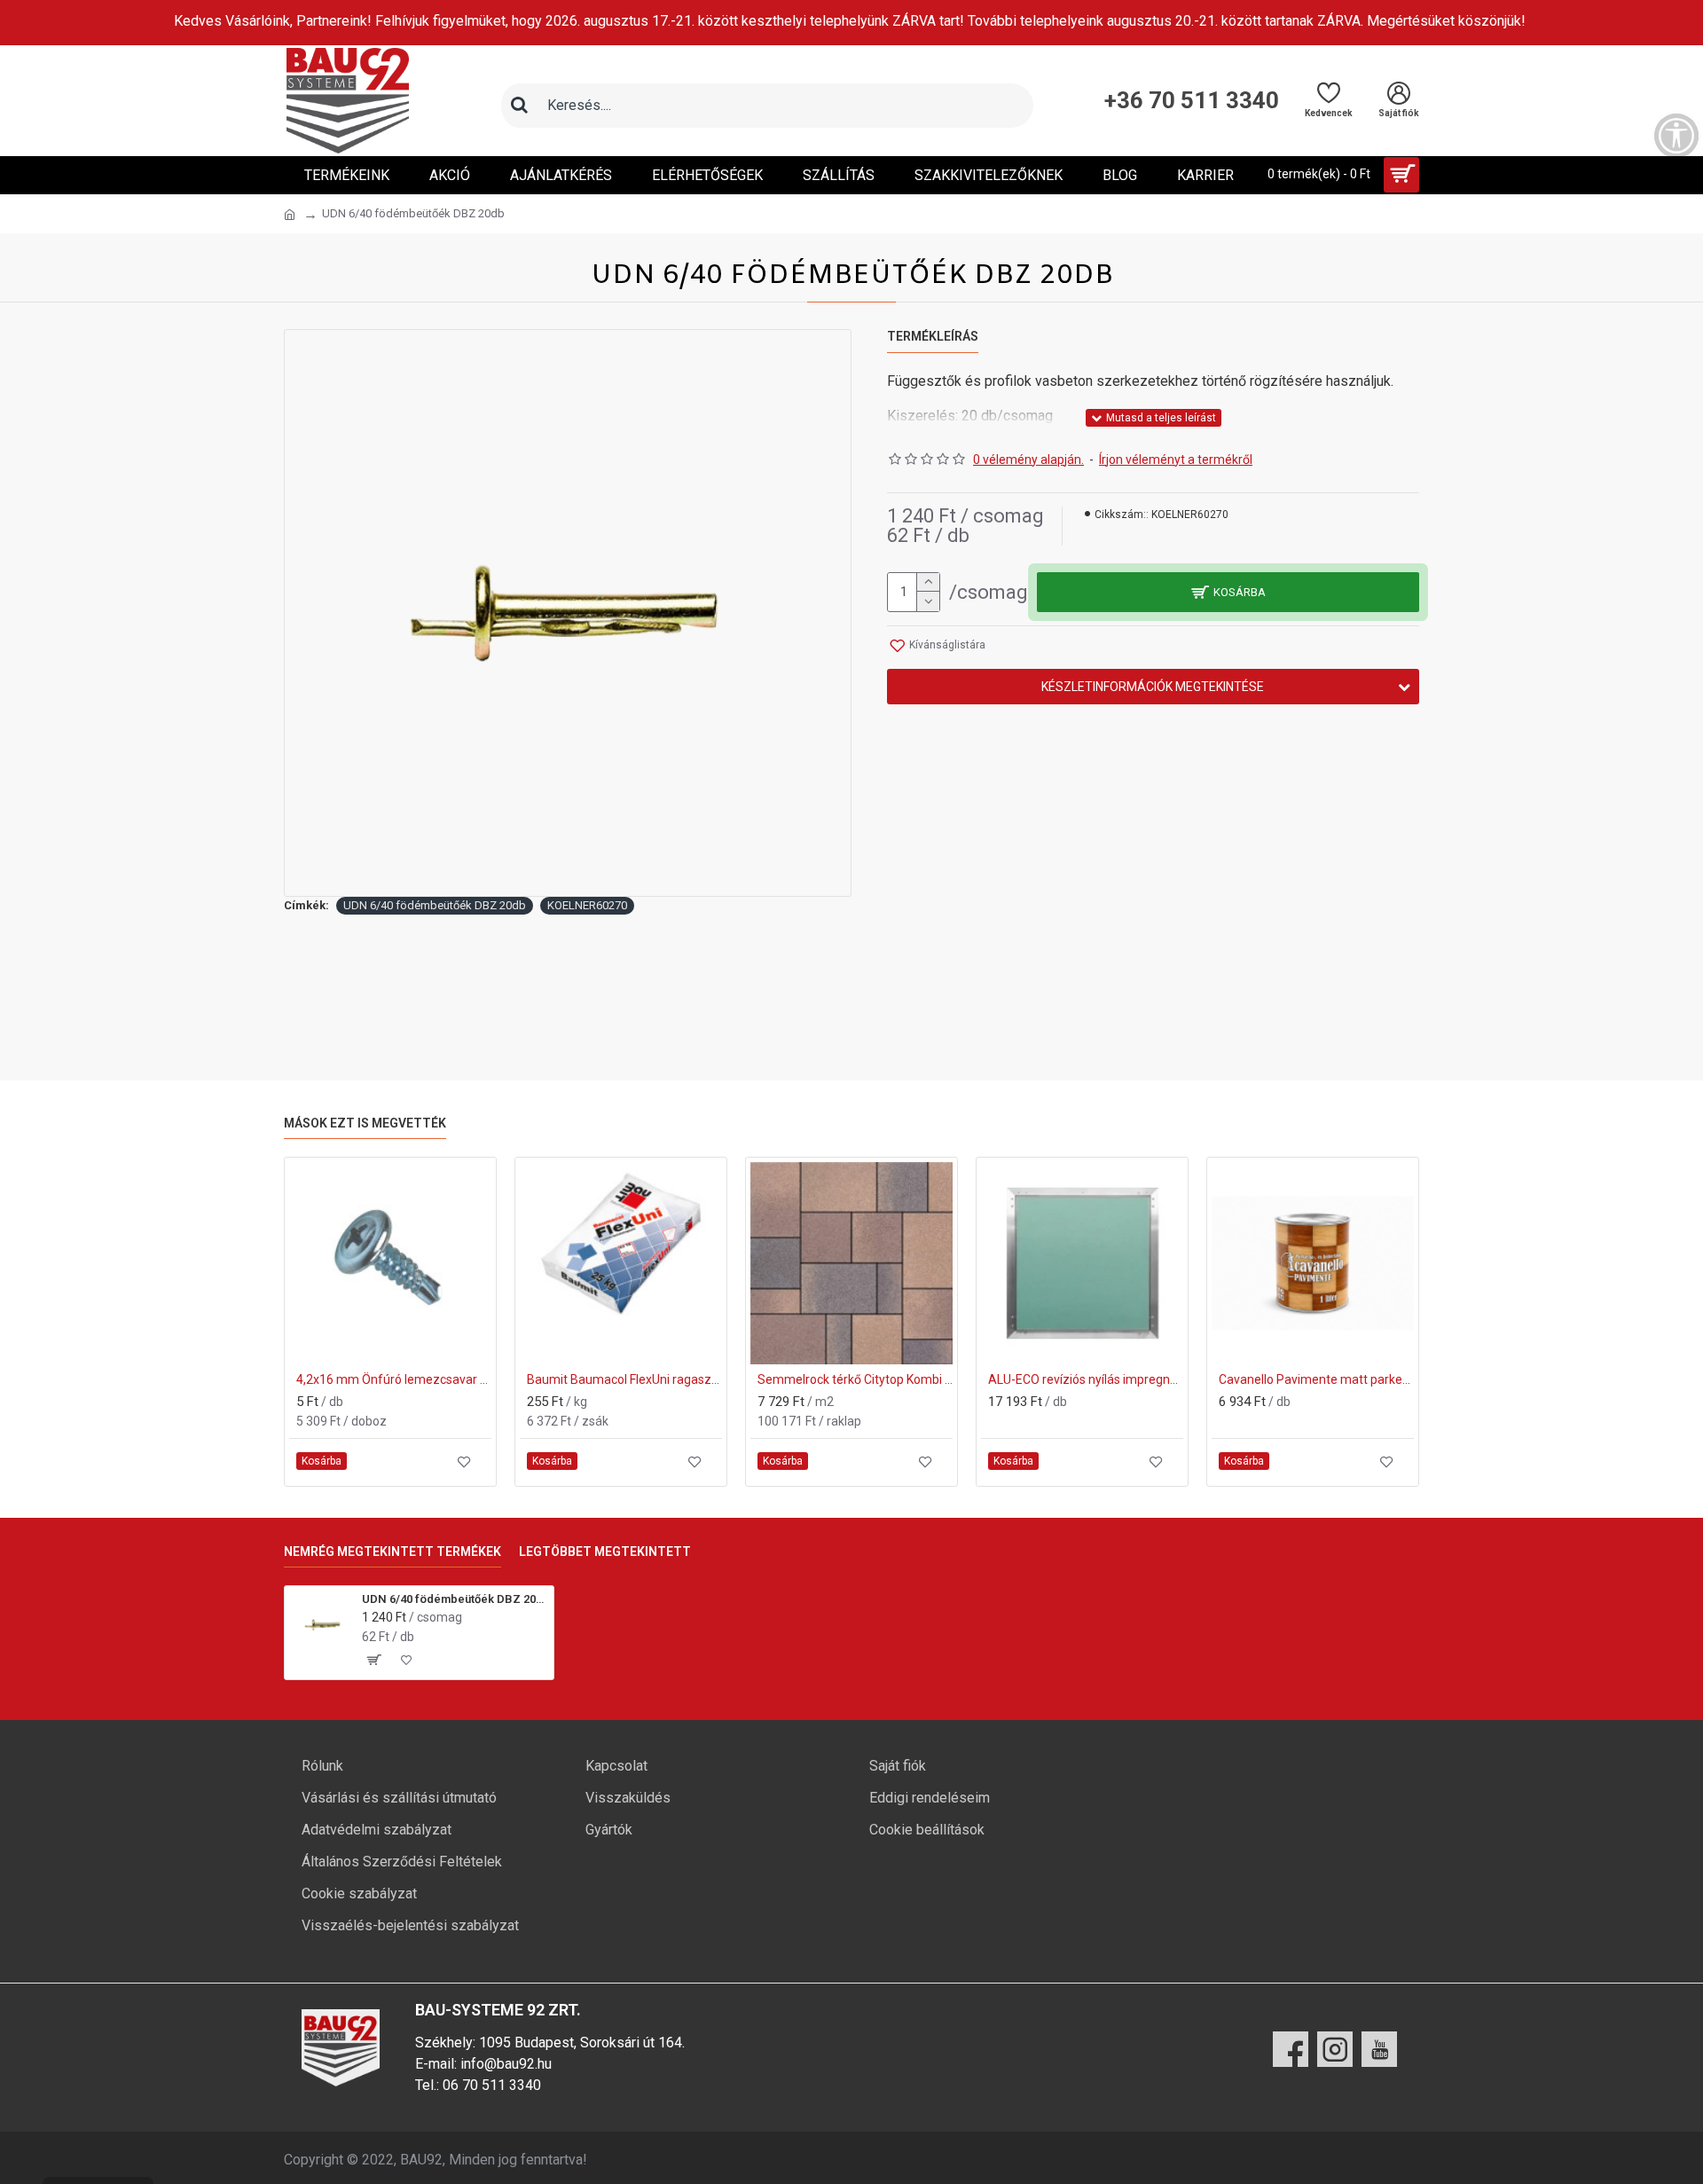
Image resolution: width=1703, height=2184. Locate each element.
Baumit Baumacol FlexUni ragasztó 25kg (624, 1379)
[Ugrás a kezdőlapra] (290, 215)
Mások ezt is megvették (365, 1123)
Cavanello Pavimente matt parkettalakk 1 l (1316, 1379)
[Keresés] (519, 106)
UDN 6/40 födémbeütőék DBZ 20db (435, 905)
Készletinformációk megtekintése (1153, 687)
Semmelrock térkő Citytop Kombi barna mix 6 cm (855, 1379)
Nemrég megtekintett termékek (392, 1552)
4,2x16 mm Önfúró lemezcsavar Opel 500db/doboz (394, 1379)
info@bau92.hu (506, 2064)
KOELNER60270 (587, 905)
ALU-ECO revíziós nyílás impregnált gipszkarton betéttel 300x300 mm (1086, 1379)
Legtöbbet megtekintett (605, 1552)
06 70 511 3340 (492, 2085)
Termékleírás (933, 336)
